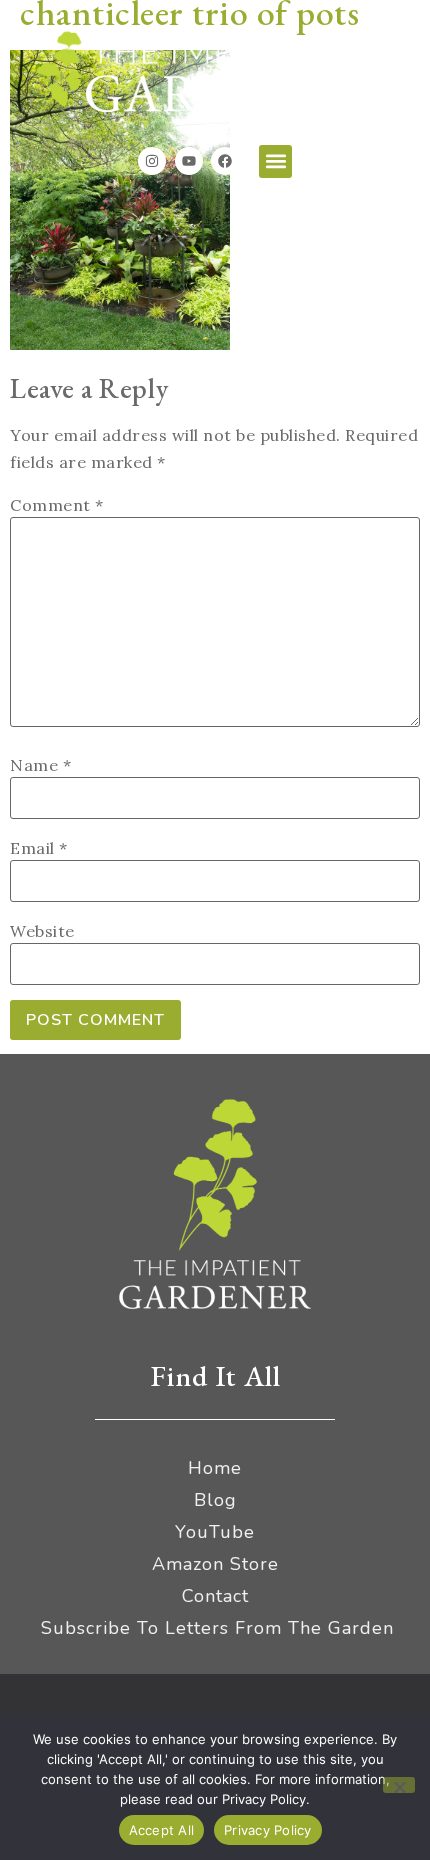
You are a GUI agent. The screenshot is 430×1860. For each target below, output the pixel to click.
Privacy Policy (268, 1830)
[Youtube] (189, 161)
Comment (57, 505)
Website (42, 931)
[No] (399, 1785)
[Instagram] (152, 161)
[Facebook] (225, 161)
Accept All (162, 1830)
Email (39, 848)
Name (40, 765)
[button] (275, 161)
